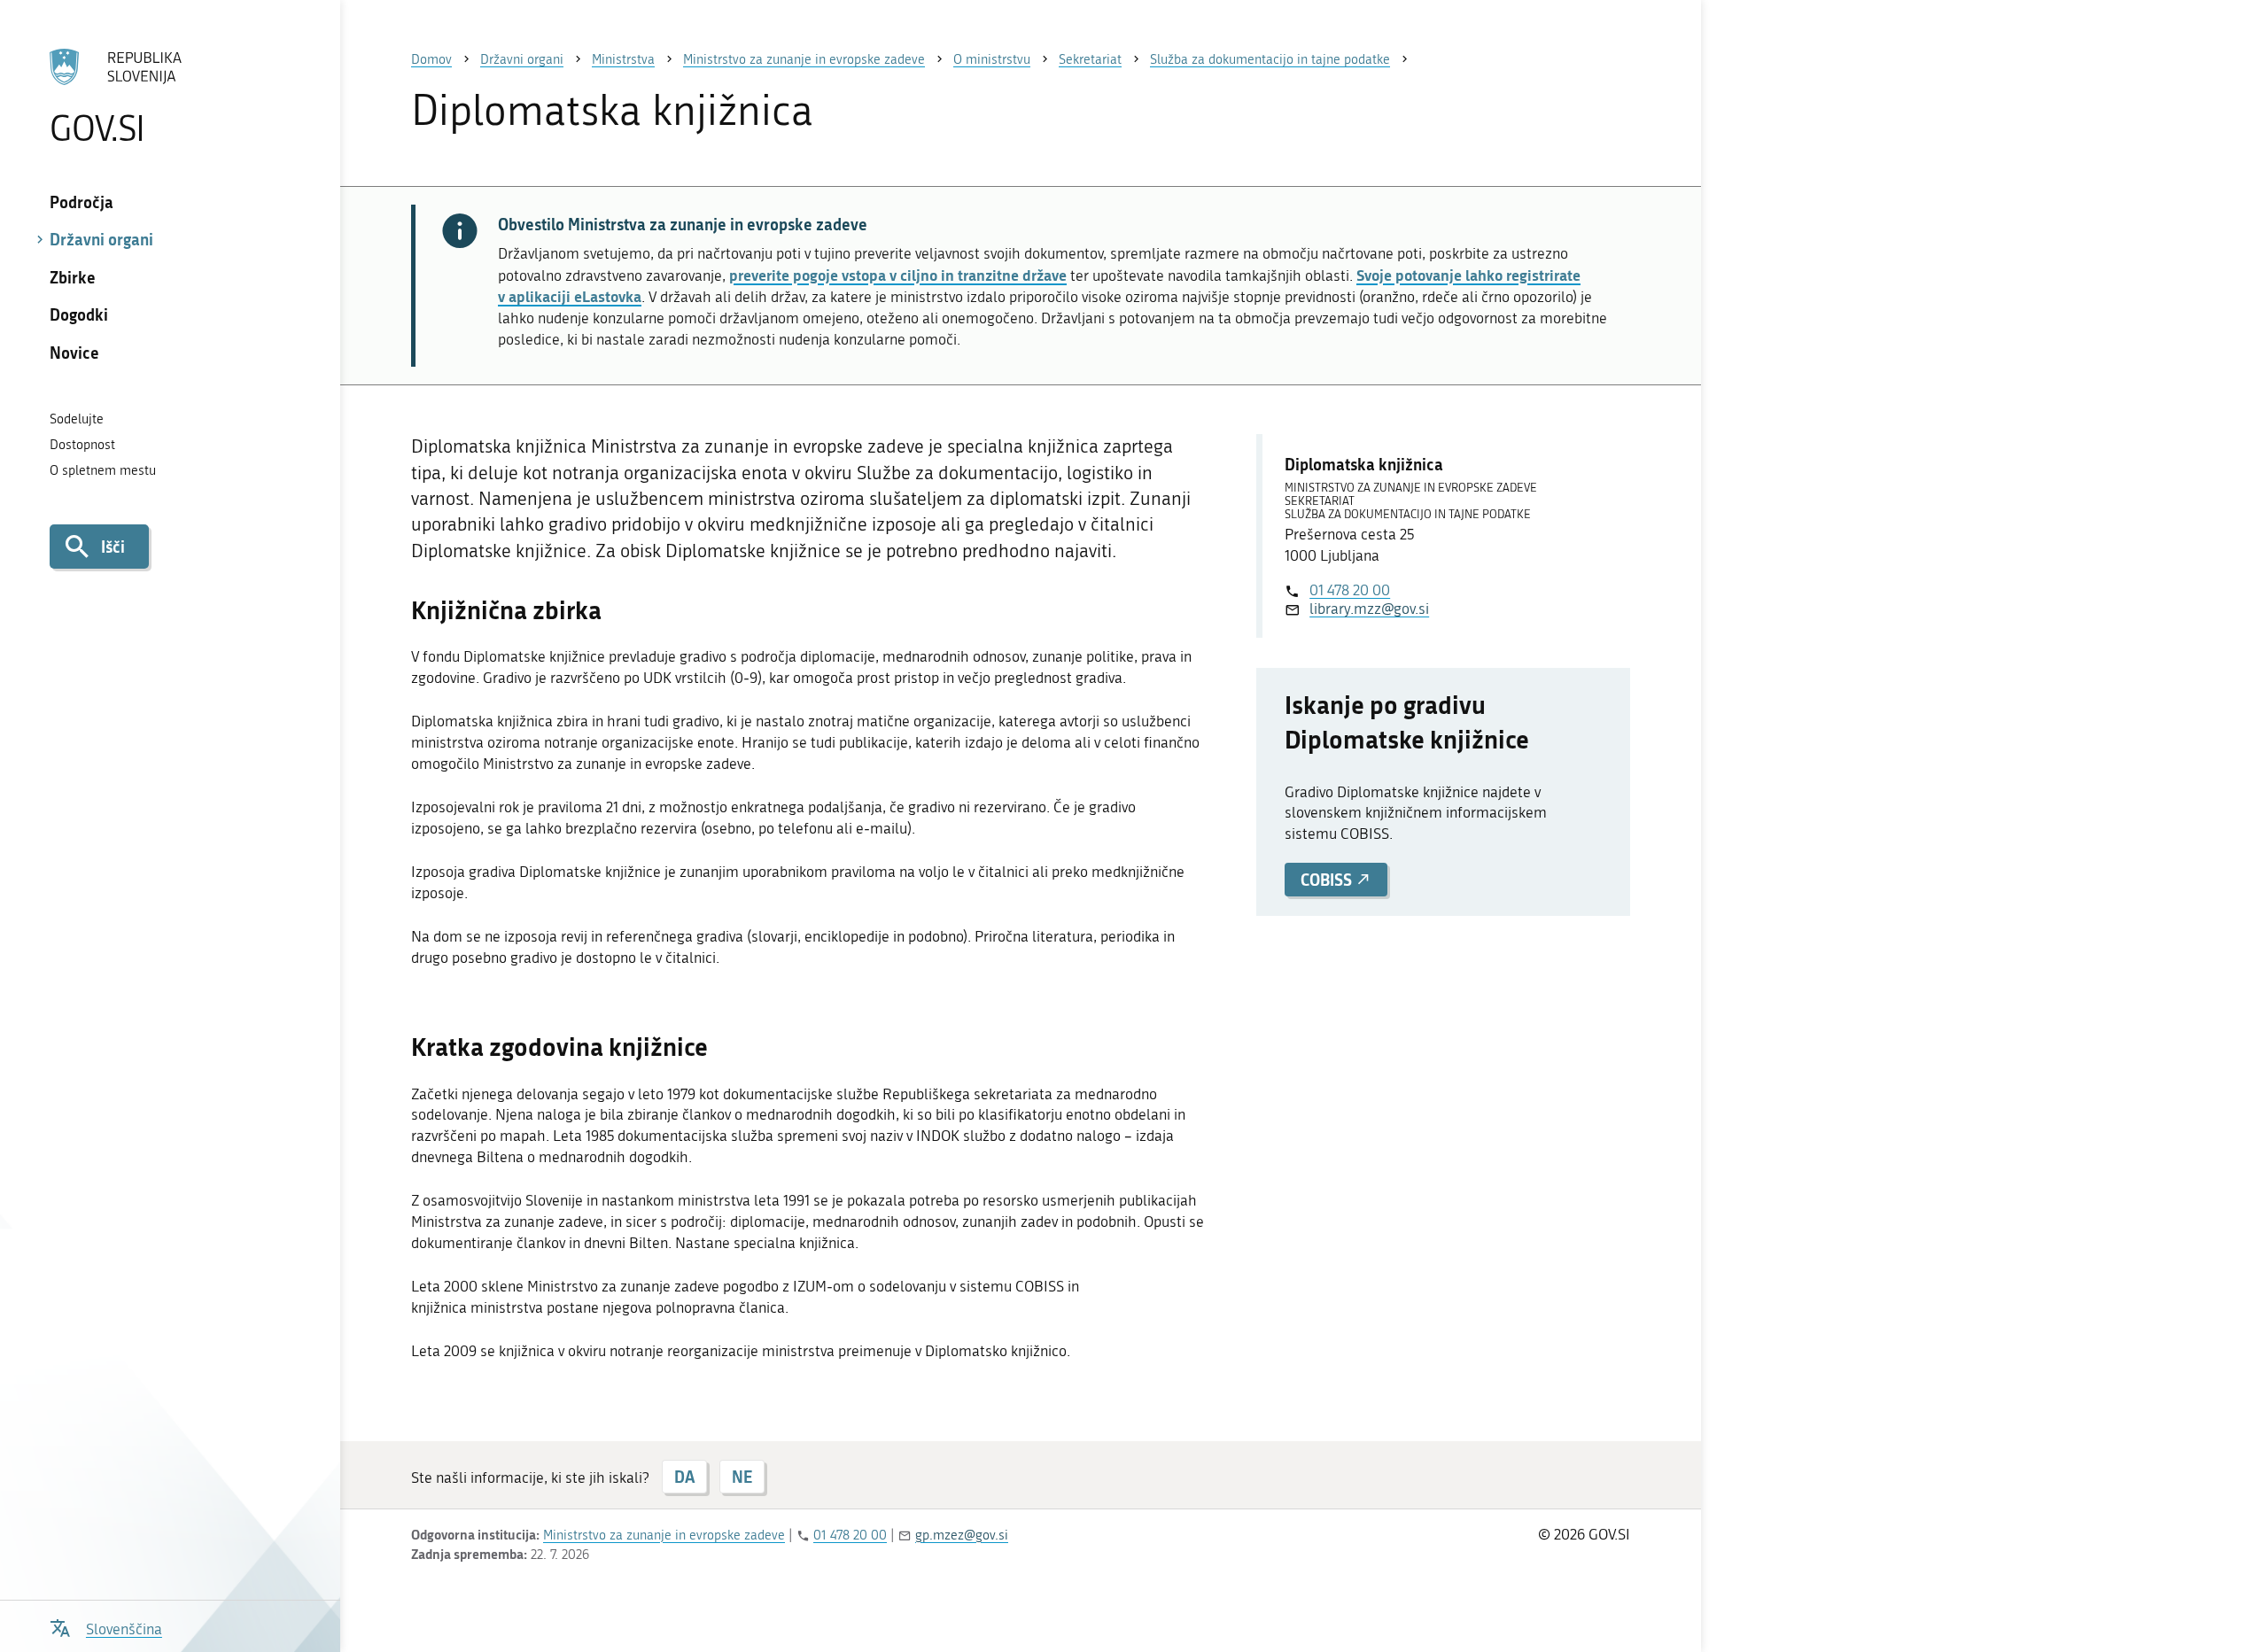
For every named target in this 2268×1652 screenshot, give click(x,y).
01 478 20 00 (1350, 590)
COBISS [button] (1328, 880)
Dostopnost (82, 445)
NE (742, 1477)
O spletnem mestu (103, 470)
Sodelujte (77, 419)
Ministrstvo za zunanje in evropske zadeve (664, 1535)
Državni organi (101, 239)
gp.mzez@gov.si (962, 1535)
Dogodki (79, 314)
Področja (82, 202)
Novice (74, 353)
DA (684, 1477)
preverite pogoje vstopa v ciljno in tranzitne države (898, 275)
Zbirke (73, 277)
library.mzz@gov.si (1369, 609)
